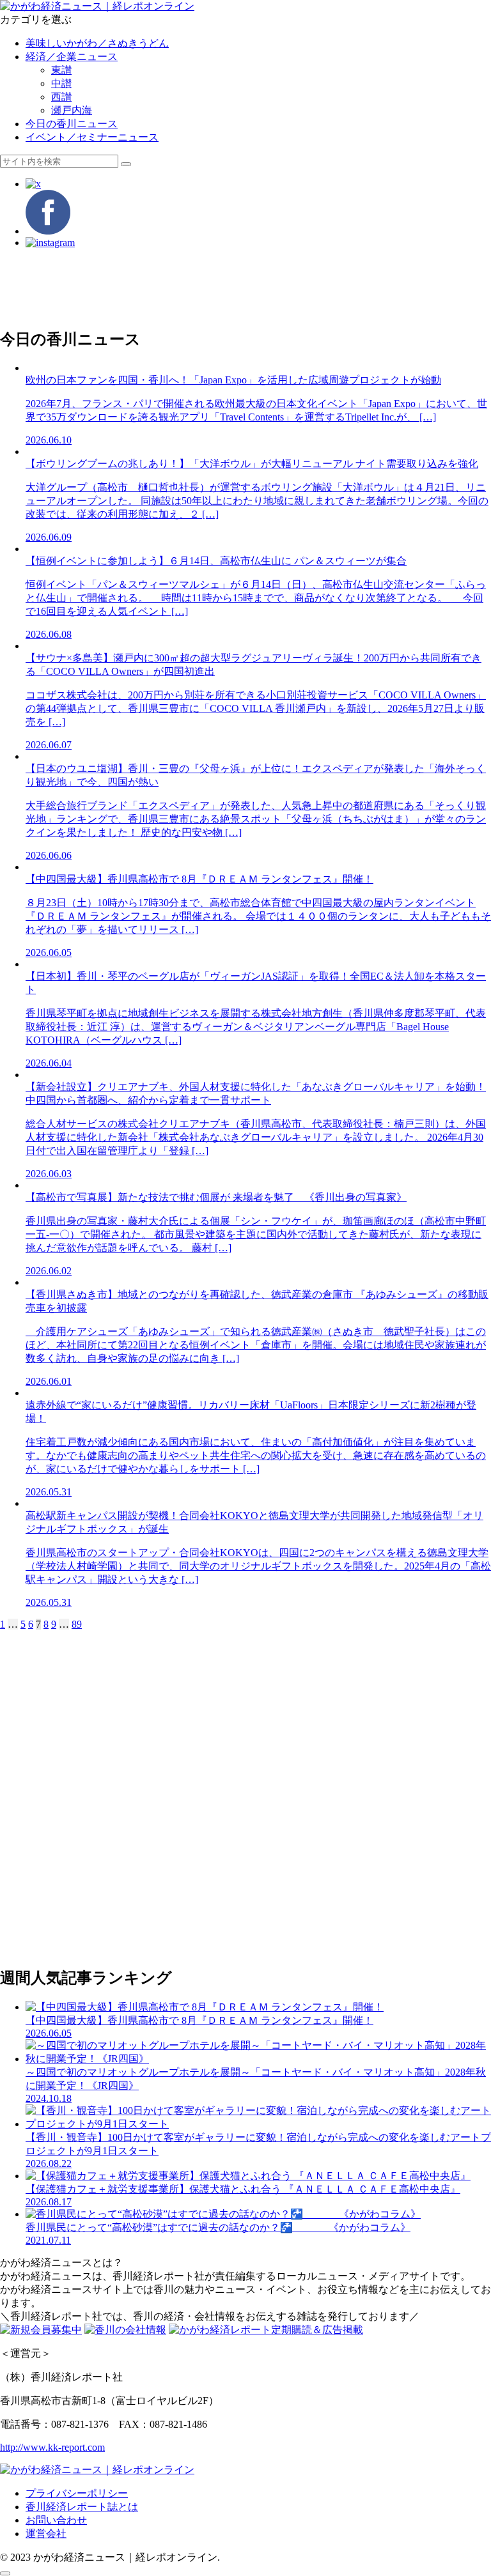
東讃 (61, 70)
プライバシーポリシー (77, 2493)
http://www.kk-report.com (52, 2447)
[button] (126, 164)
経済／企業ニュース (72, 57)
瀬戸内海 (72, 110)
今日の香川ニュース (72, 124)
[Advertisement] (245, 288)
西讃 (61, 97)
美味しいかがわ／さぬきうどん (97, 43)
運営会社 (46, 2534)
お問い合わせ (56, 2520)
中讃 (61, 83)
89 (77, 1624)
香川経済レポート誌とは (82, 2507)
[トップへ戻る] (5, 2573)
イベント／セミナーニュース (92, 137)
